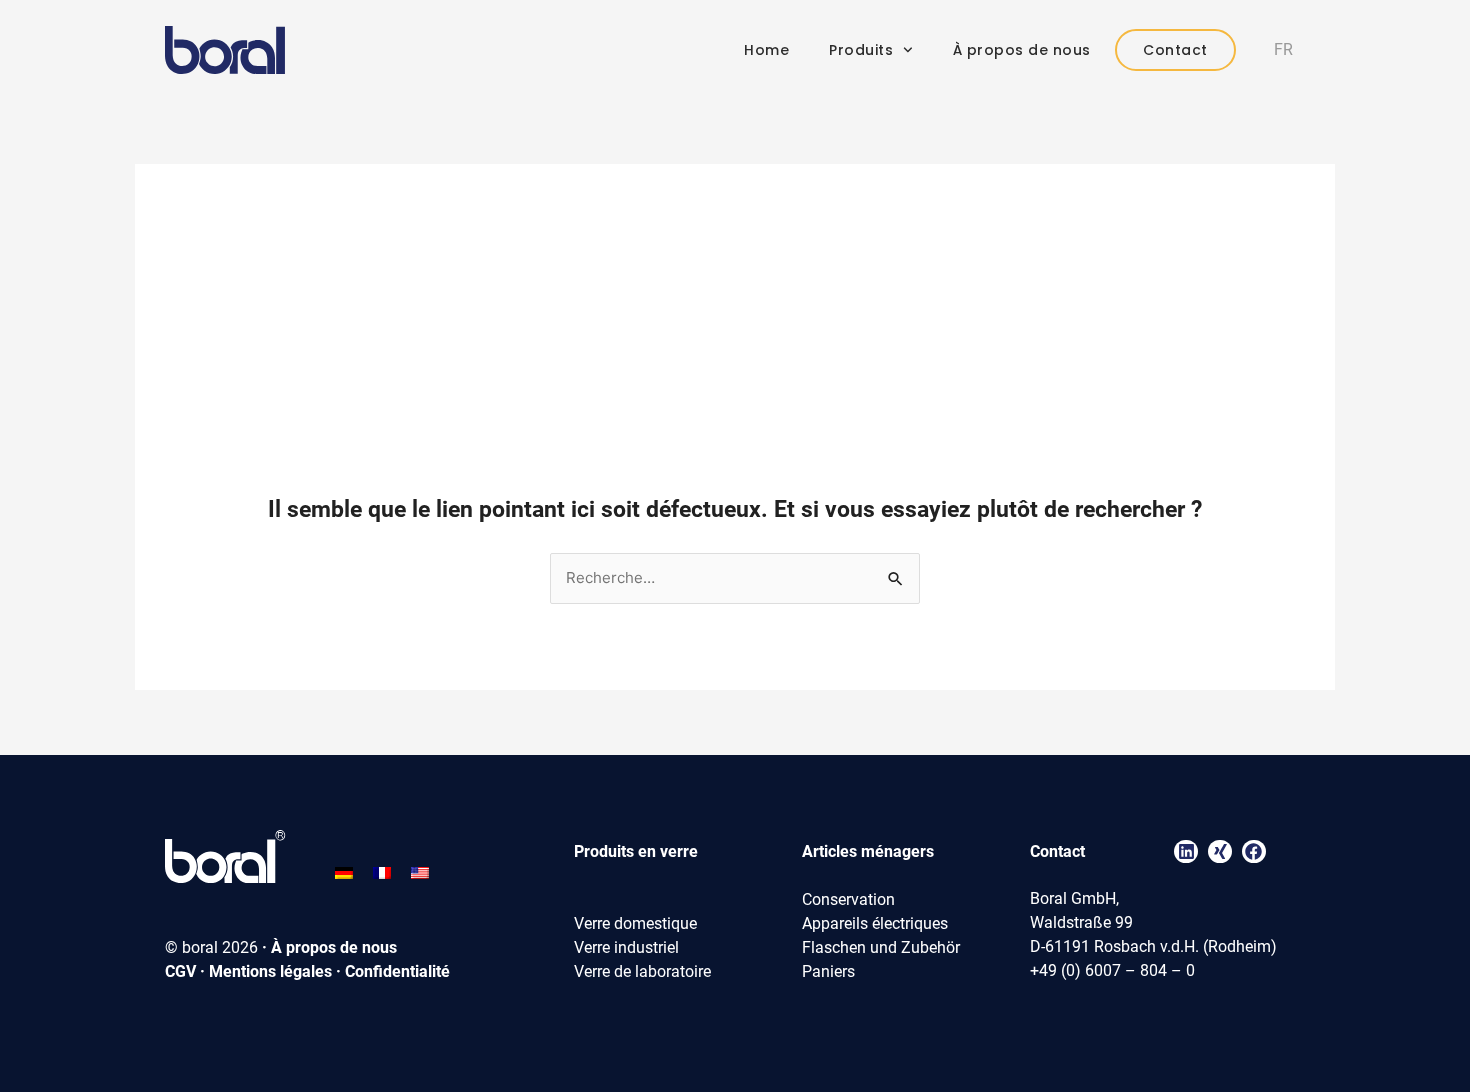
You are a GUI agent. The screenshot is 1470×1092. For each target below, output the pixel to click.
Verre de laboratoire (642, 971)
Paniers (828, 971)
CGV (180, 971)
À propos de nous (1022, 50)
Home (766, 50)
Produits (861, 50)
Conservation (848, 899)
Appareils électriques (875, 923)
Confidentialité (397, 971)
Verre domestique (635, 923)
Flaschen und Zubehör (881, 947)
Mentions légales (270, 971)
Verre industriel (626, 947)
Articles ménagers (868, 851)
